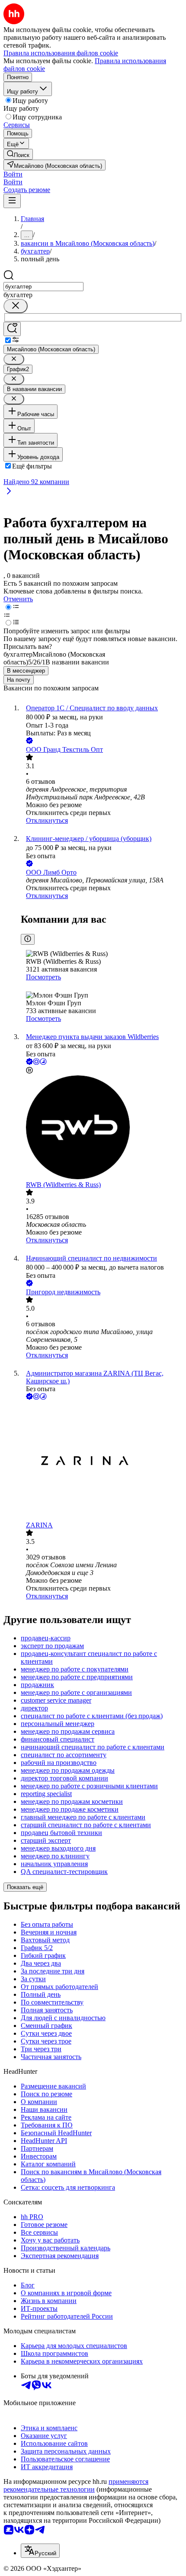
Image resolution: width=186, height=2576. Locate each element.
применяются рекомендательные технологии (76, 2485)
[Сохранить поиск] (12, 329)
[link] (18, 154)
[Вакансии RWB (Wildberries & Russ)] (102, 1128)
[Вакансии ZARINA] (102, 1461)
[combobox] (43, 287)
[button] (13, 174)
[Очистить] (16, 306)
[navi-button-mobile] (12, 201)
